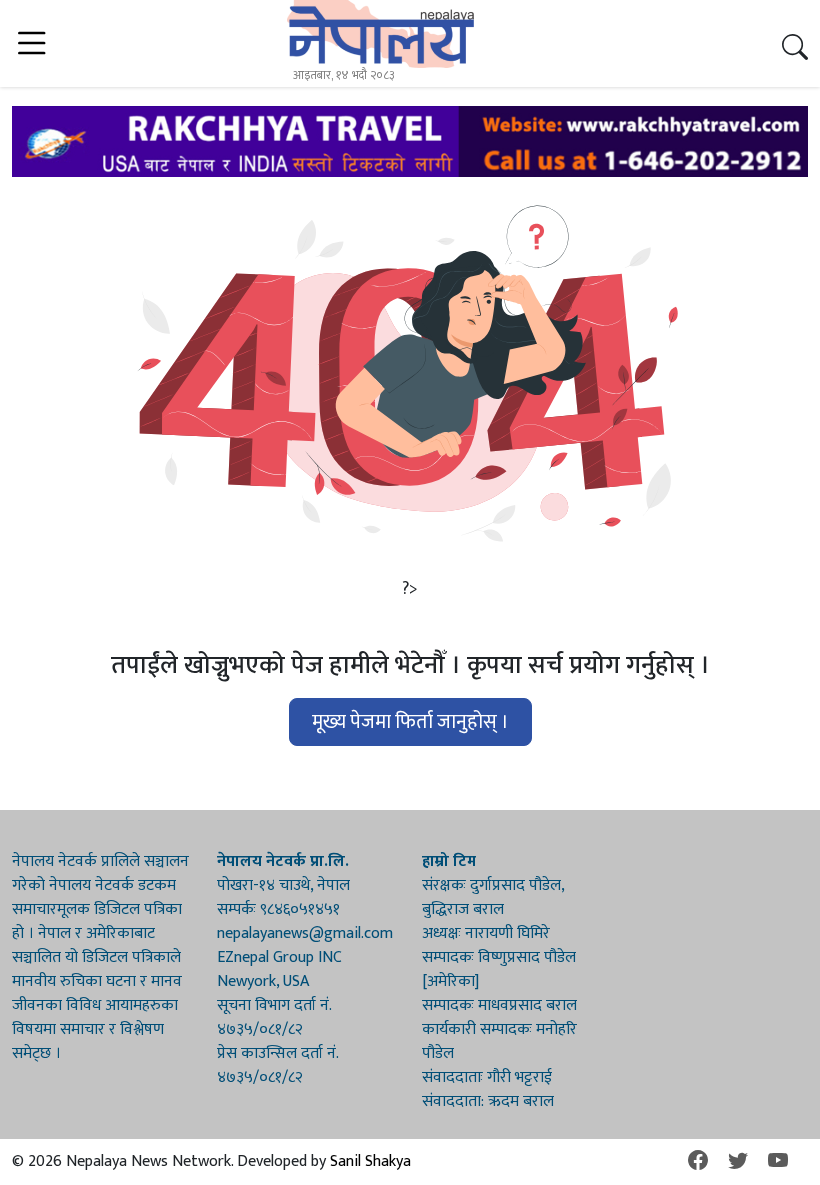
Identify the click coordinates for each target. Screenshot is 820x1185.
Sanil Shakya (370, 1161)
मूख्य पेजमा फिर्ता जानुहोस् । (410, 722)
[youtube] (778, 1162)
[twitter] (738, 1162)
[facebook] (698, 1162)
